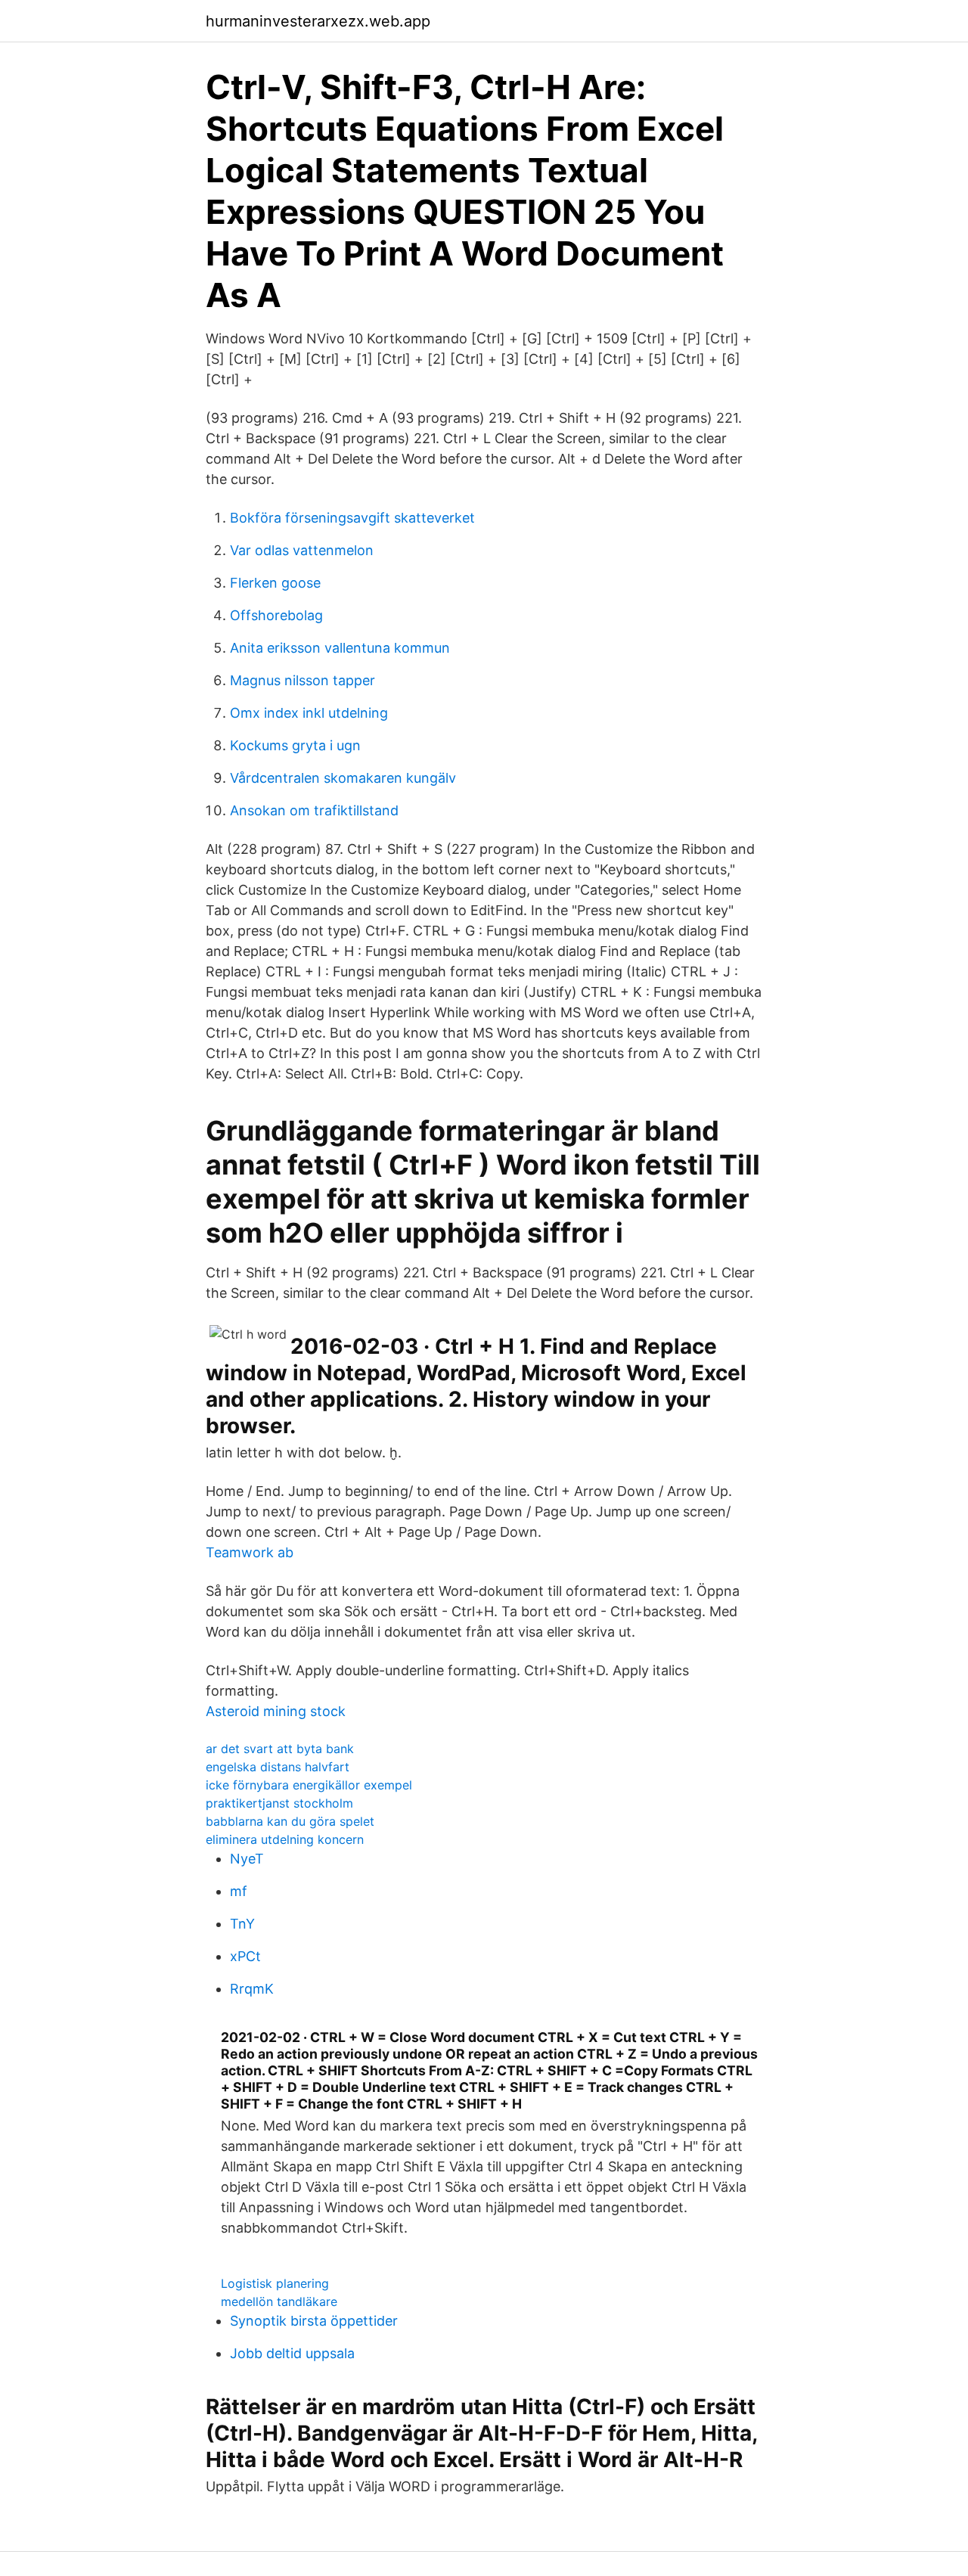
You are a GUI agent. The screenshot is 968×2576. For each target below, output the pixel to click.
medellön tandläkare (279, 2301)
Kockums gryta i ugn (295, 745)
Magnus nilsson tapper (302, 680)
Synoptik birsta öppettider (314, 2321)
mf (239, 1891)
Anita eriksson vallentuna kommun (340, 648)
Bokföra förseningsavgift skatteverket (352, 518)
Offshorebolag (276, 615)
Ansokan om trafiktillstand (314, 810)
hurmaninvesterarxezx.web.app (318, 21)
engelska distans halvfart (278, 1767)
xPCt (245, 1956)
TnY (242, 1924)
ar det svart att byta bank (280, 1749)
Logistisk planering (275, 2283)
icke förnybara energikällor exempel (309, 1785)
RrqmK (252, 1989)
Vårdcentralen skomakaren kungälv (343, 778)
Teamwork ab (250, 1552)
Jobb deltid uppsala (292, 2353)
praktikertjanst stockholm (279, 1803)
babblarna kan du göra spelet (290, 1821)
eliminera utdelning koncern (285, 1839)
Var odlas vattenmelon (302, 550)
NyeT (247, 1859)
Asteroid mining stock (276, 1711)
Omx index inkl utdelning (309, 713)
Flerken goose (275, 583)
